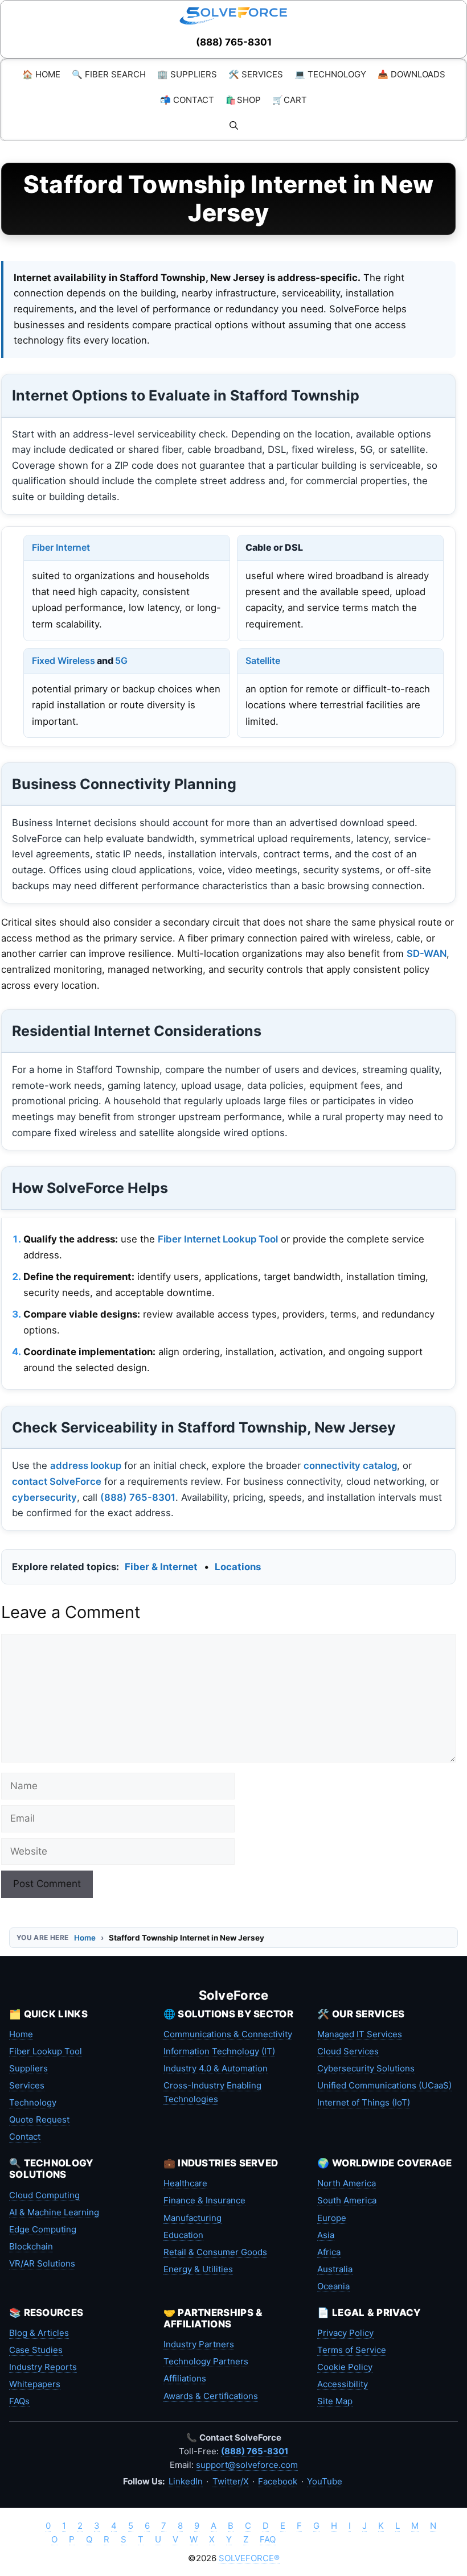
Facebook (278, 2481)
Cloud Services (348, 2051)
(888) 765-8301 (234, 42)
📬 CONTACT (187, 100)
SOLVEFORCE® (249, 2558)
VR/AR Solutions (42, 2263)
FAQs (19, 2401)
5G (121, 660)
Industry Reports (43, 2367)
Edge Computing (43, 2229)
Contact (25, 2137)
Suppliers (28, 2068)
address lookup (86, 1465)
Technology (33, 2102)
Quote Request (39, 2119)
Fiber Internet (61, 547)
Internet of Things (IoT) (364, 2102)
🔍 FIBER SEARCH (109, 74)
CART (290, 100)
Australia (335, 2269)
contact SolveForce (57, 1481)
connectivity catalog (350, 1465)
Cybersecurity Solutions (366, 2068)
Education (183, 2235)
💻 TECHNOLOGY (330, 74)
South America (347, 2200)
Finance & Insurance (204, 2200)
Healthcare (185, 2183)
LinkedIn (186, 2481)
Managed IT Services (360, 2034)
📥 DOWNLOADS (411, 74)
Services (27, 2085)
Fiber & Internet (161, 1567)
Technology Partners (206, 2361)
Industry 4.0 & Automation (216, 2068)
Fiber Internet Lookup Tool (218, 1239)
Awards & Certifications (211, 2396)
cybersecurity (44, 1497)
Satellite (263, 660)
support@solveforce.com (247, 2465)
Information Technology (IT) (219, 2051)
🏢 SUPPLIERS (187, 74)
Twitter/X (231, 2481)
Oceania (333, 2286)
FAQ (268, 2539)
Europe (332, 2218)
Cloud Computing (44, 2195)
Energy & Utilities (198, 2269)
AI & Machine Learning (54, 2212)
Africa (329, 2252)
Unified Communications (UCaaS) (384, 2085)
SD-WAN (427, 953)
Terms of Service (352, 2350)
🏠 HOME (41, 74)
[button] (234, 125)
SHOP (243, 100)
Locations (238, 1567)
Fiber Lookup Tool (46, 2051)
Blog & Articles (39, 2333)
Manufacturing (192, 2218)
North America (347, 2183)
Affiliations (185, 2378)
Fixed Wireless (64, 660)
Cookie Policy (345, 2367)
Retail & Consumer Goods (215, 2252)
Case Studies (36, 2350)
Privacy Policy (345, 2333)
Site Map (335, 2401)
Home (85, 1938)
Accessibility (343, 2384)
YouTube (325, 2481)
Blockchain (31, 2246)
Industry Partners (199, 2344)
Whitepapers (35, 2384)
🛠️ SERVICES (256, 74)
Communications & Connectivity (228, 2034)
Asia (326, 2235)
